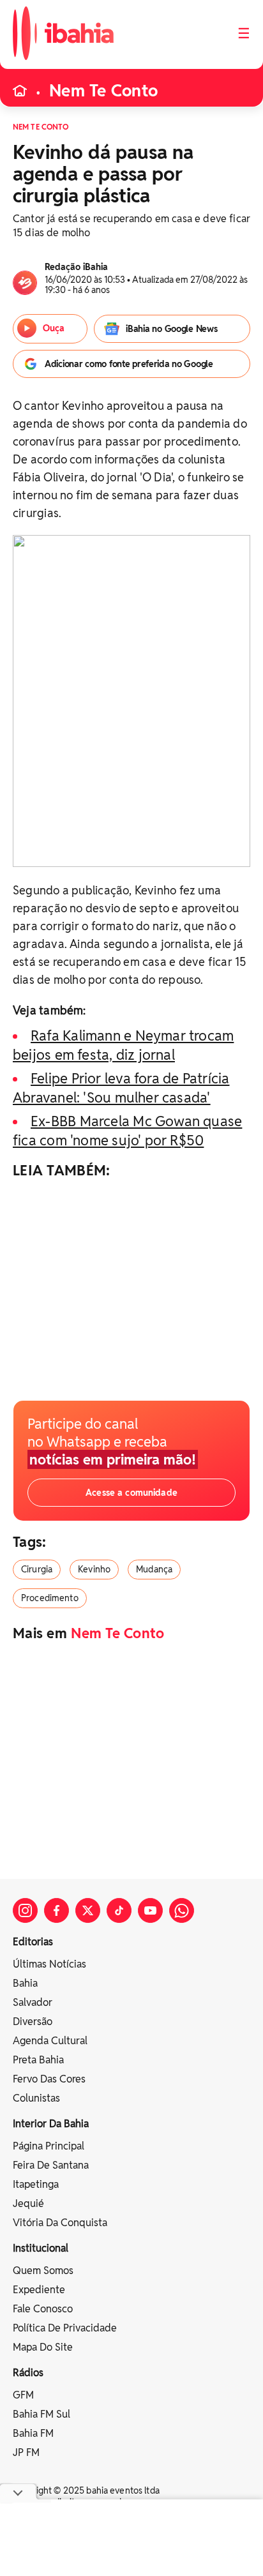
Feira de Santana (51, 2165)
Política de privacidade (65, 2328)
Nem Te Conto (103, 91)
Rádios (28, 2373)
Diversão (33, 2022)
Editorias (33, 1942)
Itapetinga (36, 2184)
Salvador (33, 2002)
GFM (23, 2395)
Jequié (28, 2203)
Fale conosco (43, 2309)
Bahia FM (33, 2433)
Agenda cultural (50, 2041)
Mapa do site (43, 2347)
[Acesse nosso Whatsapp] (182, 1910)
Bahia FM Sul (41, 2414)
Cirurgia (37, 1569)
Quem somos (43, 2271)
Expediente (39, 2290)
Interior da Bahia (51, 2124)
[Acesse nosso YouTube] (150, 1910)
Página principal (49, 2146)
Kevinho (94, 1569)
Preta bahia (38, 2060)
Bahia (25, 1983)
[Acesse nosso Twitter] (88, 1910)
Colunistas (36, 2098)
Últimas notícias (49, 1964)
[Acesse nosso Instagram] (25, 1910)
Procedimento (50, 1598)
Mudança (154, 1569)
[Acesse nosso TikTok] (119, 1910)
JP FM (26, 2452)
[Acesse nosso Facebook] (56, 1910)
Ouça (54, 328)
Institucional (41, 2248)
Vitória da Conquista (60, 2223)
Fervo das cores (49, 2079)
